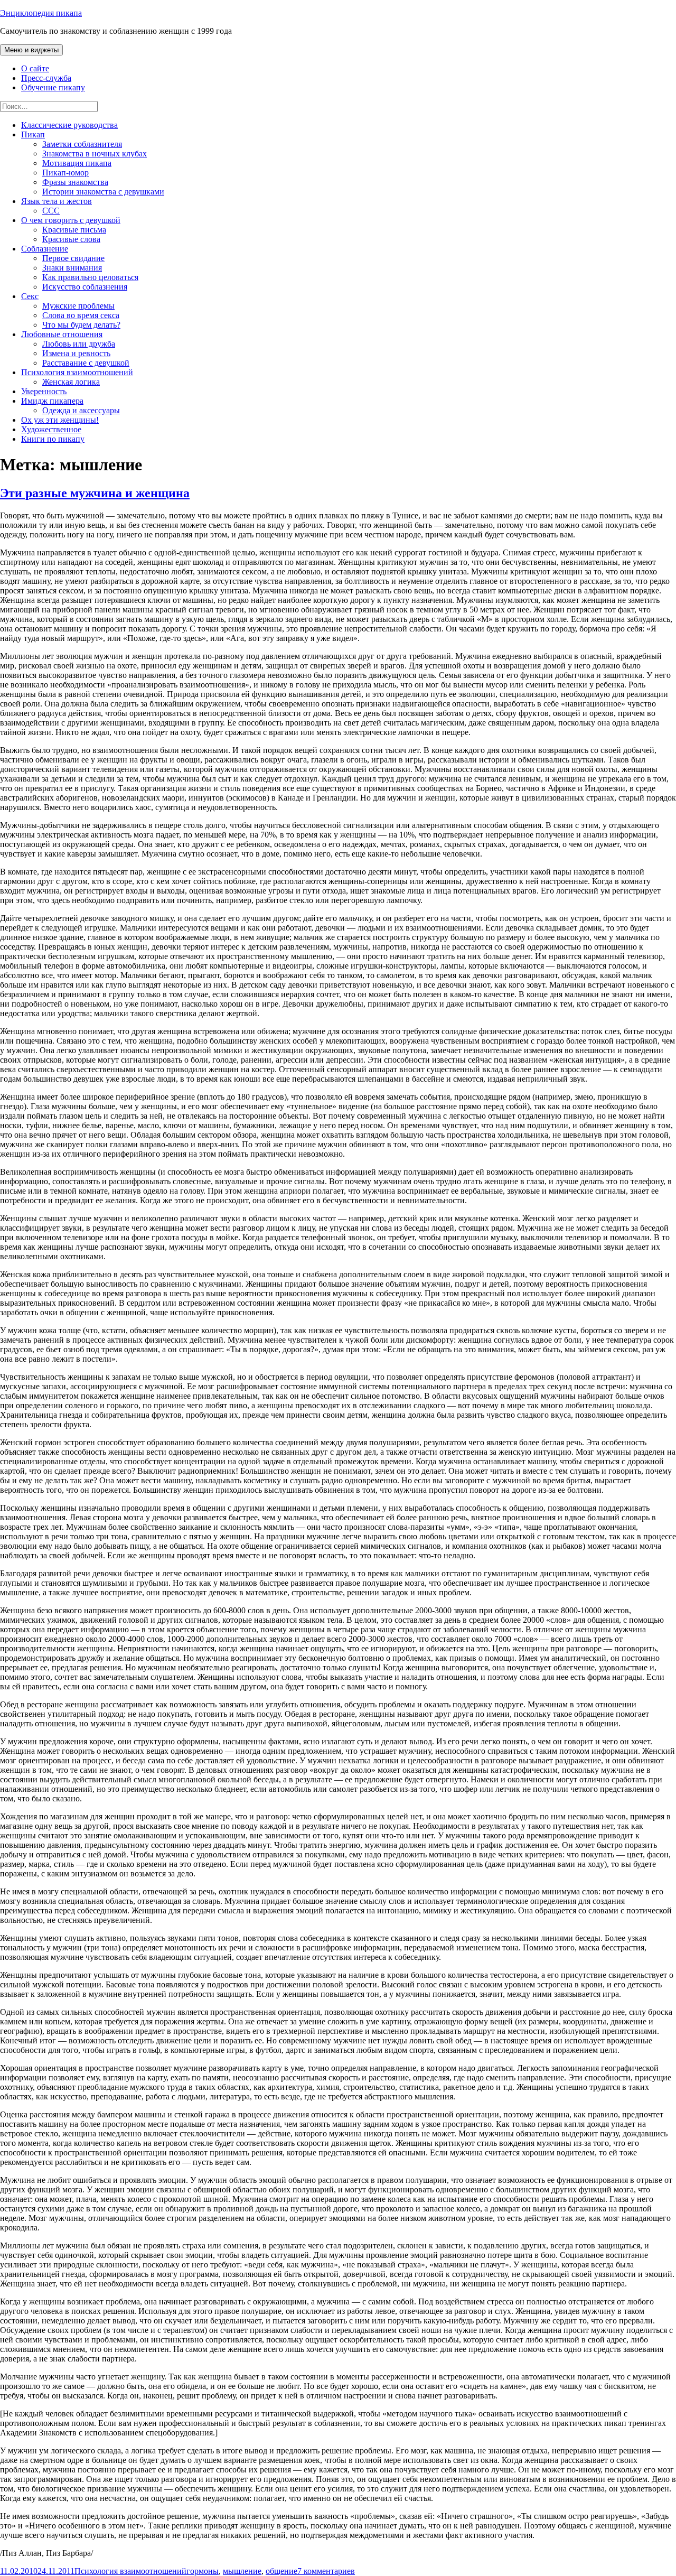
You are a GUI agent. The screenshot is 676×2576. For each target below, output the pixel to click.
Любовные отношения (62, 334)
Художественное (51, 429)
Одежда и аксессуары (81, 410)
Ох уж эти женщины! (60, 420)
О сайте (35, 68)
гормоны (203, 2571)
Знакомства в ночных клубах (95, 154)
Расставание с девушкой (86, 363)
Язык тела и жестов (57, 201)
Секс (30, 296)
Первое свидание (73, 258)
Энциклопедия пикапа (41, 13)
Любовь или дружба (79, 344)
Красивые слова (71, 239)
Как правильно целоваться (90, 277)
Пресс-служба (46, 78)
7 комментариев (326, 2571)
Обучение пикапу (53, 87)
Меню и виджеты (31, 50)
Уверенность (44, 391)
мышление (242, 2571)
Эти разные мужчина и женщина (95, 493)
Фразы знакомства (75, 182)
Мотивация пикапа (77, 163)
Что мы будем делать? (81, 325)
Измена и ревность (76, 353)
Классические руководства (69, 125)
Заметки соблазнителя (82, 144)
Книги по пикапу (53, 439)
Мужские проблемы (78, 306)
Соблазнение (45, 249)
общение (281, 2571)
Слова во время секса (81, 315)
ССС (51, 211)
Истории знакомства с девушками (103, 192)
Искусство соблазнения (85, 287)
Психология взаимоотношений (77, 372)
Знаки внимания (72, 268)
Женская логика (71, 382)
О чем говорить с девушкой (71, 220)
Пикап (33, 134)
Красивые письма (74, 230)
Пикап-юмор (65, 173)
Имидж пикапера (52, 401)
